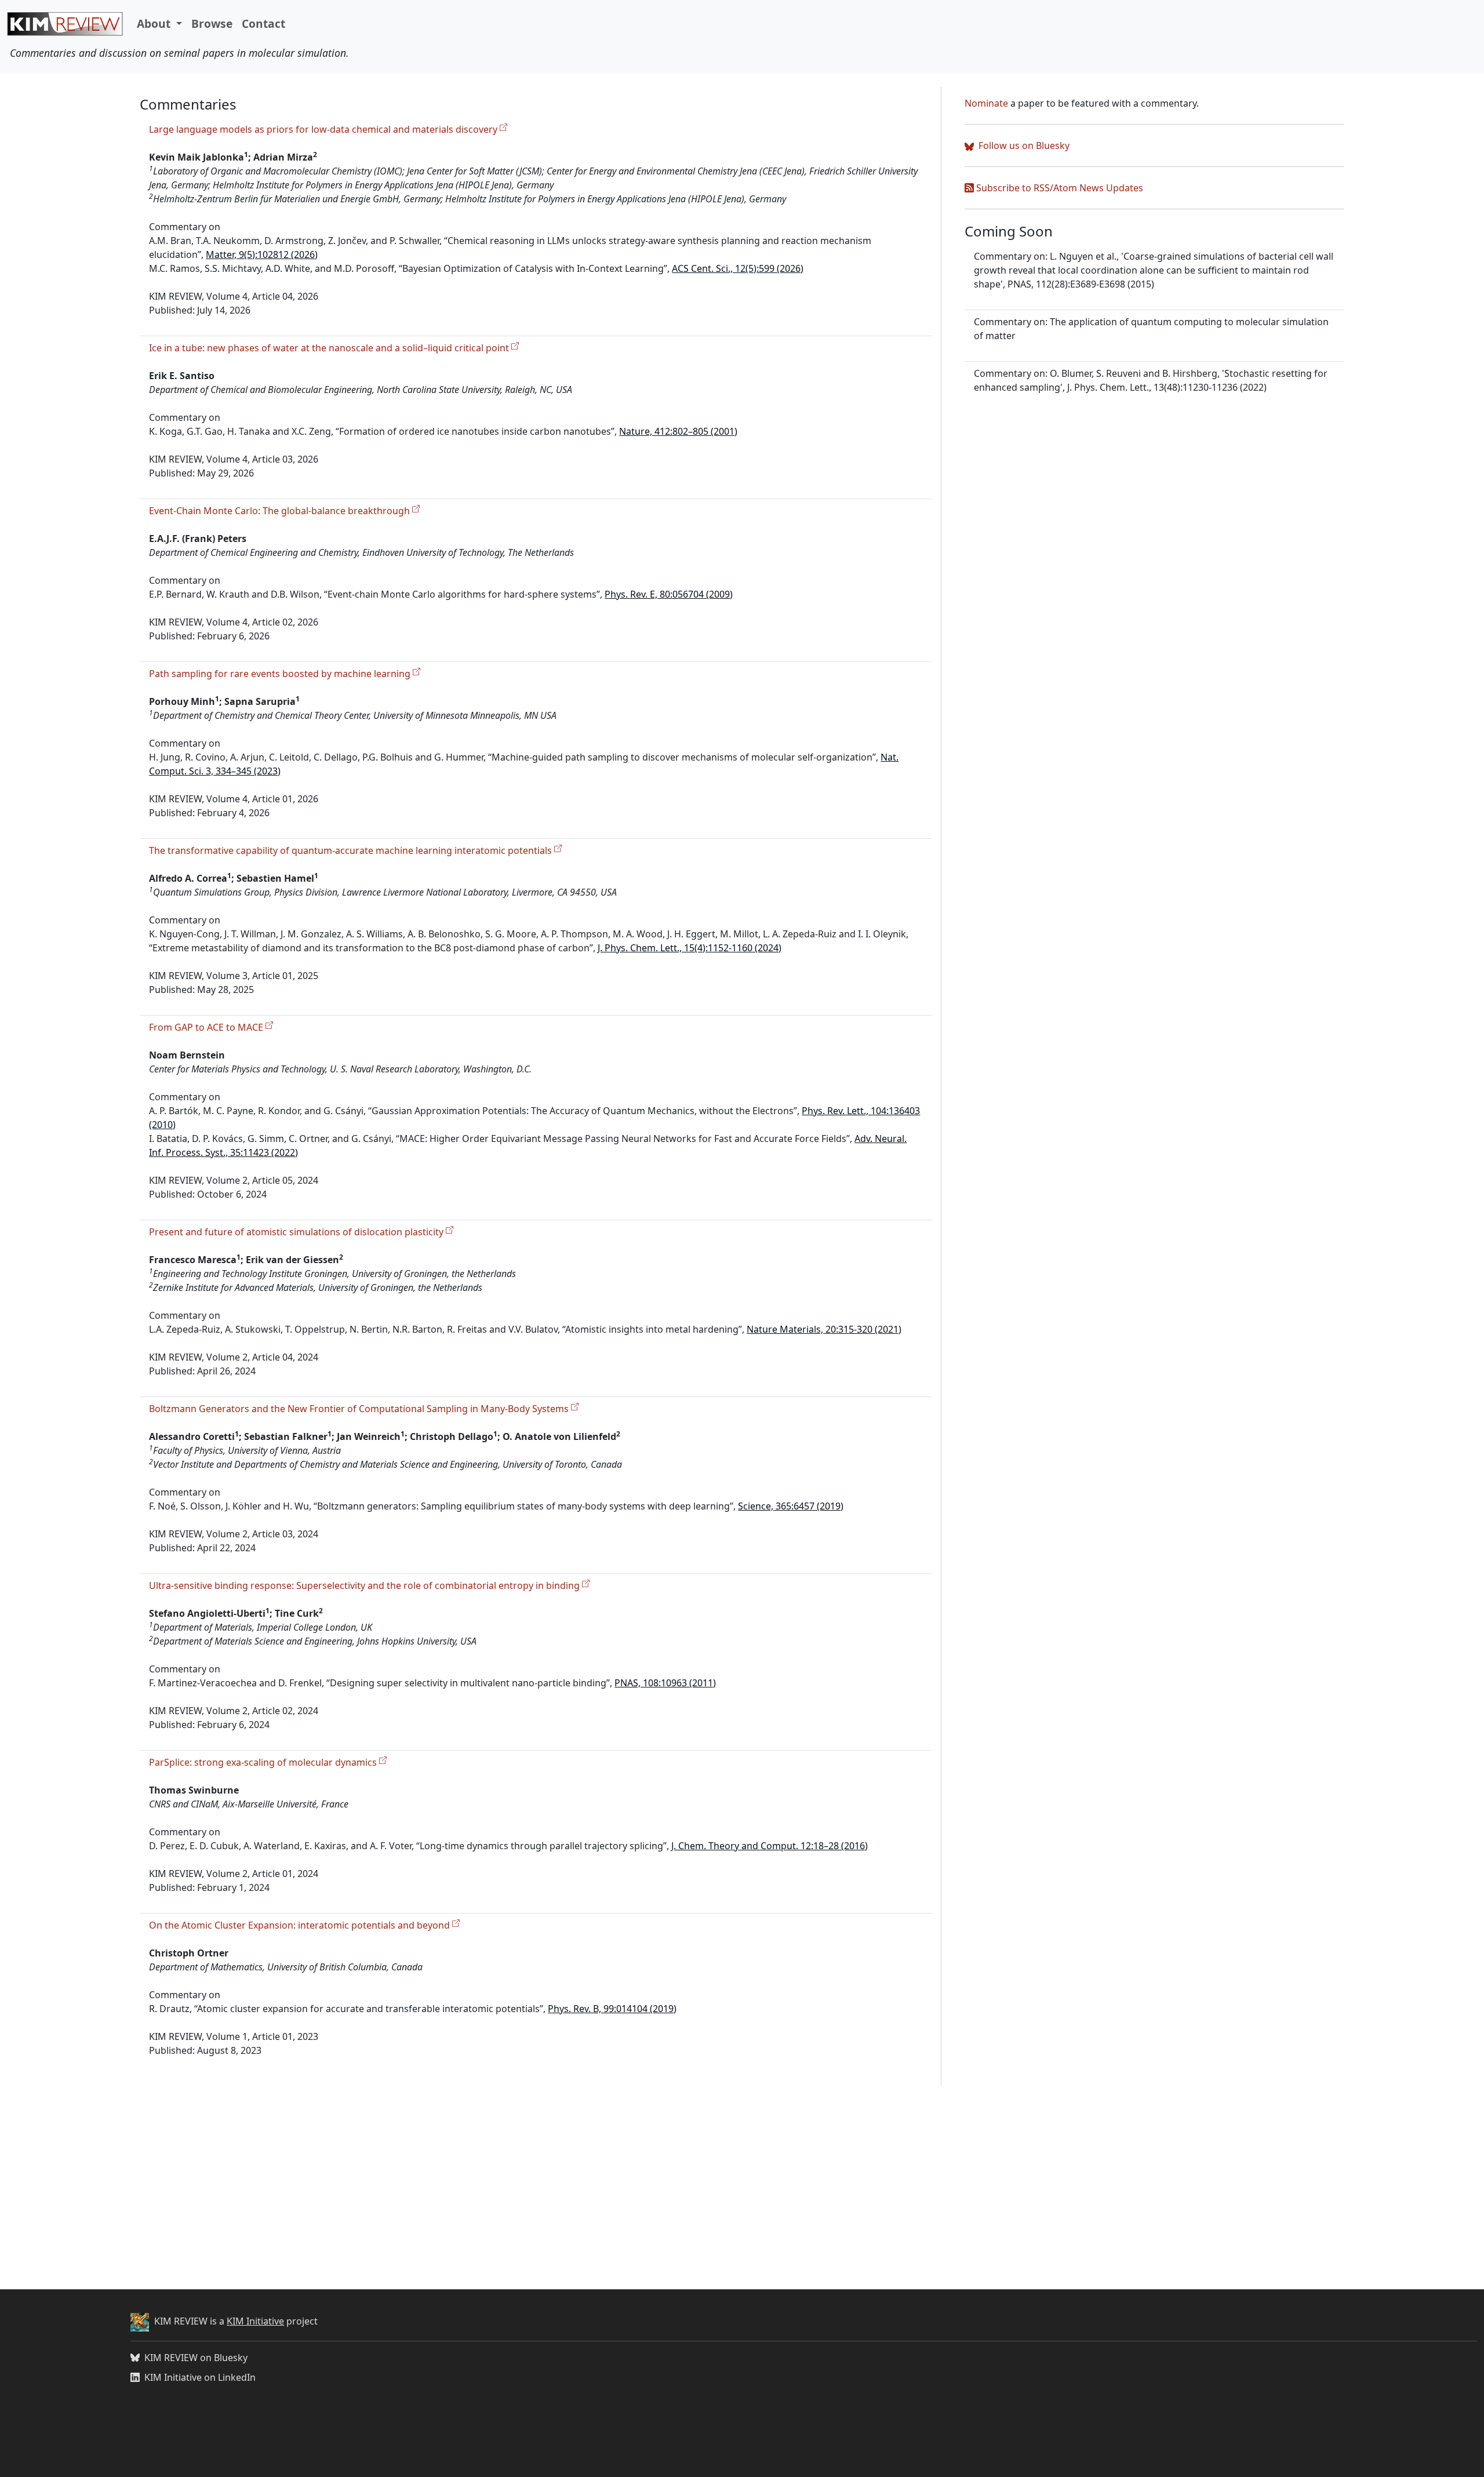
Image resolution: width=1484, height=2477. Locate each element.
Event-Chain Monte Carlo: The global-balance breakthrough (281, 511)
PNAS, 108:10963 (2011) (665, 1683)
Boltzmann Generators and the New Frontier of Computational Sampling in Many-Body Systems (360, 1409)
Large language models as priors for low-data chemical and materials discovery (324, 129)
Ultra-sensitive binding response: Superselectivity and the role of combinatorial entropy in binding (365, 1585)
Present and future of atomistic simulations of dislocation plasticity (297, 1232)
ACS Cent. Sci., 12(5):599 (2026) (738, 268)
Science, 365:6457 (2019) (791, 1506)
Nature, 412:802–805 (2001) (678, 431)
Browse (212, 23)
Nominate (986, 103)
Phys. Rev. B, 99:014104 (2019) (612, 2009)
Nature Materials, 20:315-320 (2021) (824, 1329)
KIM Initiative (255, 2321)
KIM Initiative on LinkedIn (200, 2377)
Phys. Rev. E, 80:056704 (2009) (669, 594)
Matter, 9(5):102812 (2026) (262, 254)
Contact (263, 23)
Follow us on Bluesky (1023, 146)
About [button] (155, 23)
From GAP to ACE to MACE (207, 1027)
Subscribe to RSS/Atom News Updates (1059, 188)
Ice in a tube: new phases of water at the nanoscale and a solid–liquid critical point (330, 348)
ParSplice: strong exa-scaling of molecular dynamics (264, 1762)
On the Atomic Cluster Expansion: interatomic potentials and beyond (301, 1925)
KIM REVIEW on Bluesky (196, 2358)
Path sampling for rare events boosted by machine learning (281, 674)
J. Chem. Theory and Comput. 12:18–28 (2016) (770, 1846)
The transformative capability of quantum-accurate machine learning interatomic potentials (352, 850)
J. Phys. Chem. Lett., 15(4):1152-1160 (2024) (690, 948)
